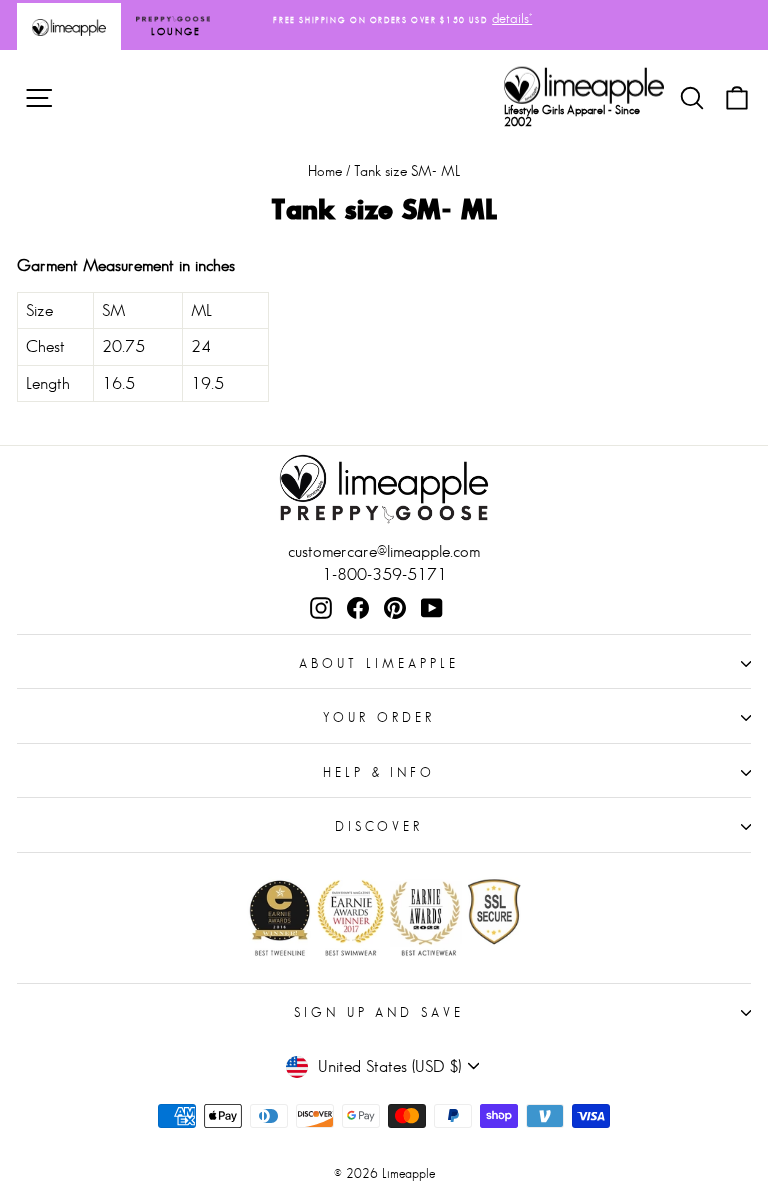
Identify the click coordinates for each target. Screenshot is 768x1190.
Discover (379, 826)
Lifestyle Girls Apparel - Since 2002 (572, 116)
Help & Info (379, 772)
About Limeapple (379, 663)
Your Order (379, 717)
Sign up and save (379, 1012)
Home (325, 170)
